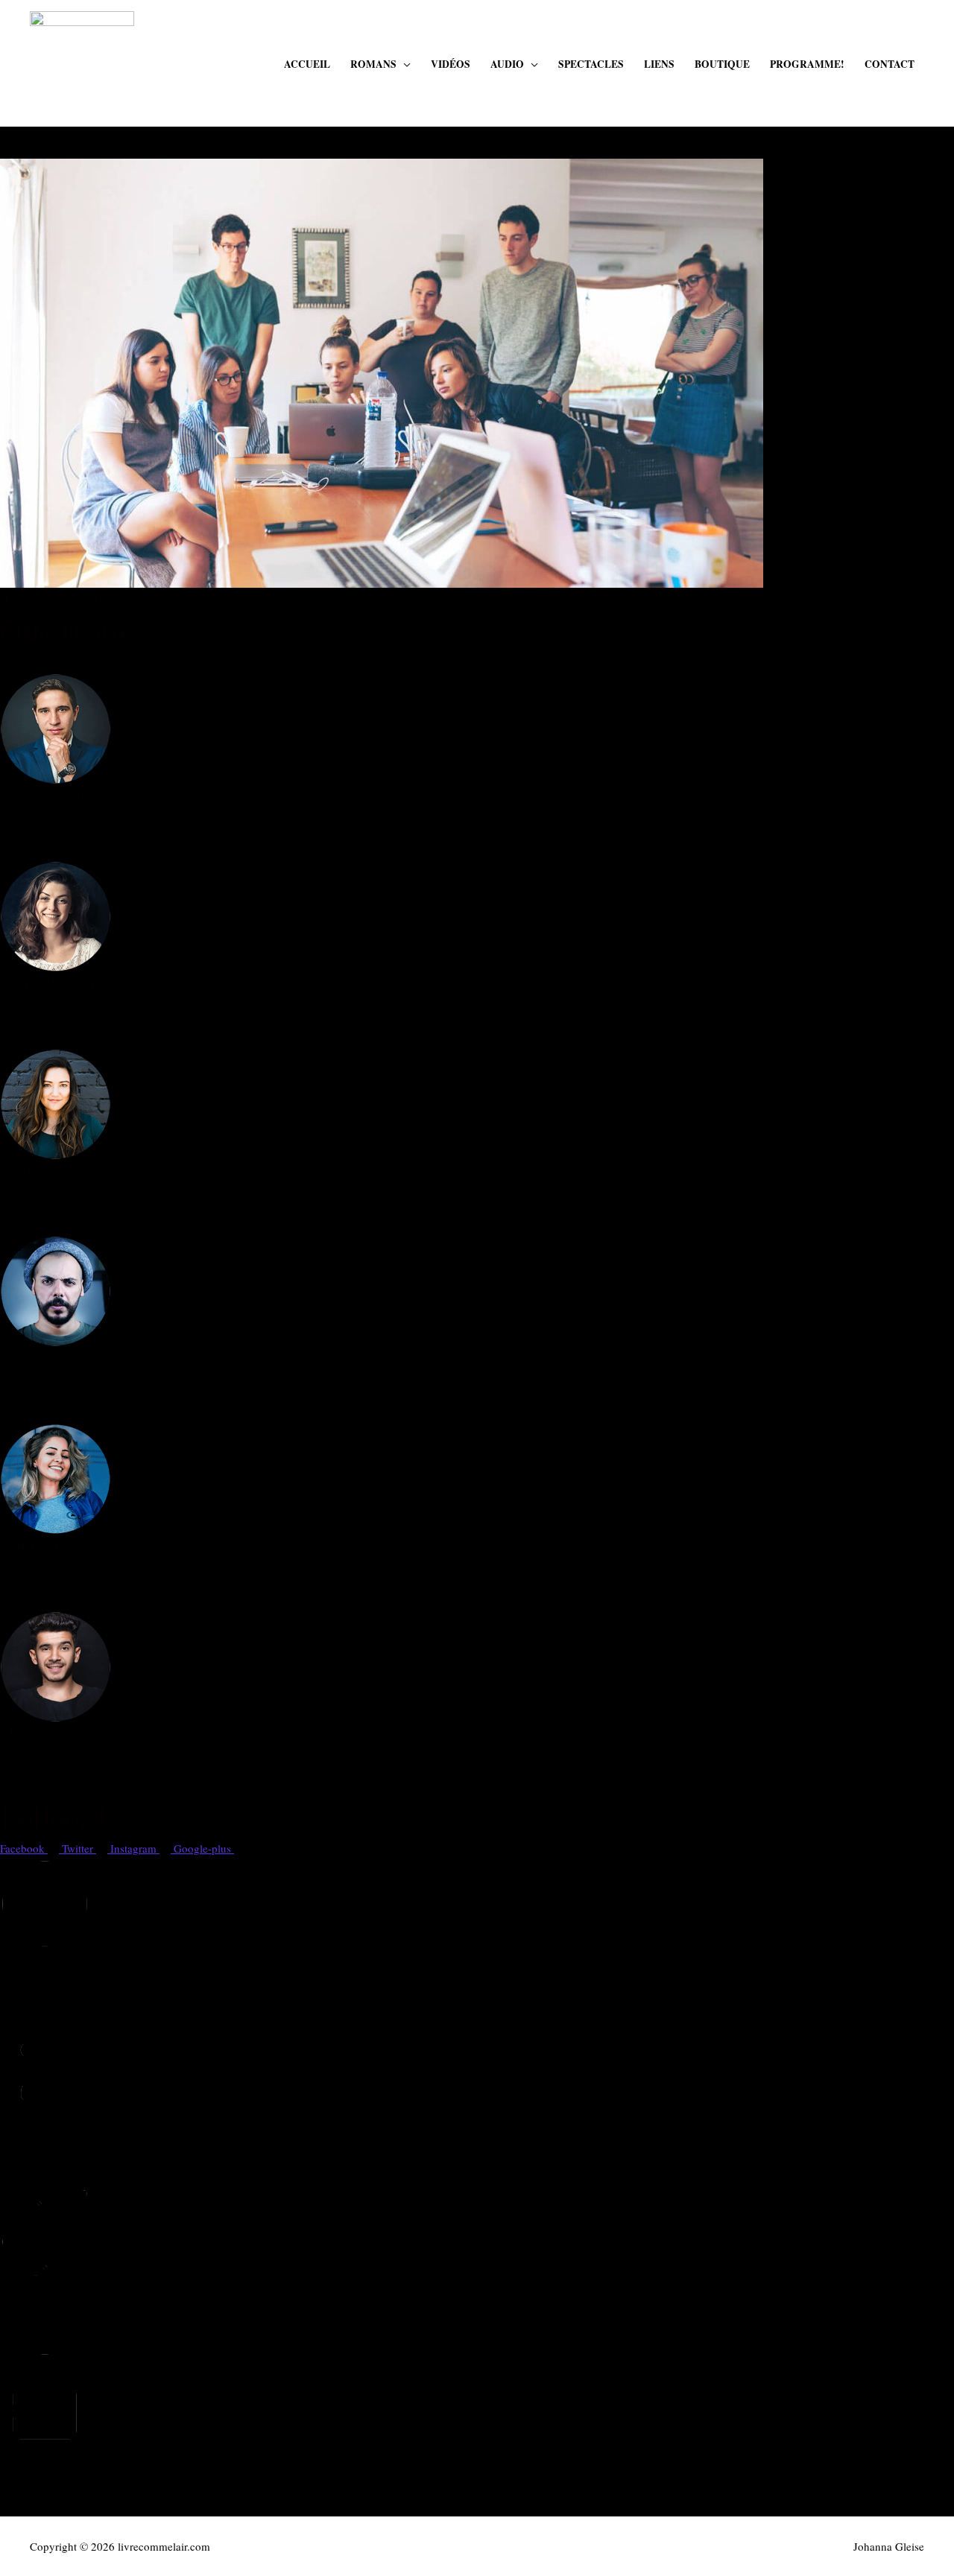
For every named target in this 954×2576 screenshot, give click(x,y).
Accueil (307, 64)
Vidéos (451, 64)
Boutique (722, 64)
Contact (890, 64)
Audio (507, 64)
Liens (659, 64)
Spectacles (591, 64)
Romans (373, 64)
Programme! (807, 64)
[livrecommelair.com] (82, 61)
